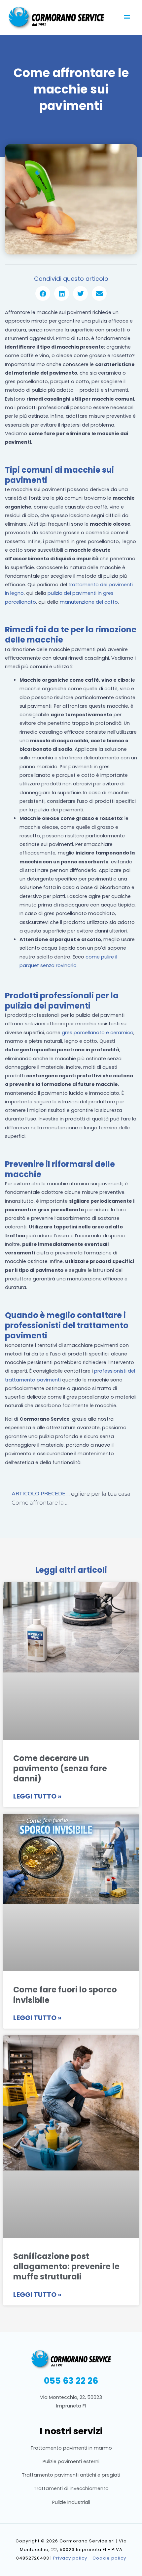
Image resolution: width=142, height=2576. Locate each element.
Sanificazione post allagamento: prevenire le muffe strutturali (66, 2266)
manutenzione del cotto (89, 602)
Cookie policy (109, 2558)
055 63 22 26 (71, 2380)
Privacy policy (70, 2558)
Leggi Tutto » (37, 1796)
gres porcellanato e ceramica (98, 1033)
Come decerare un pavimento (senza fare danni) (60, 1768)
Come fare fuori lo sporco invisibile (65, 1995)
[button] (43, 293)
